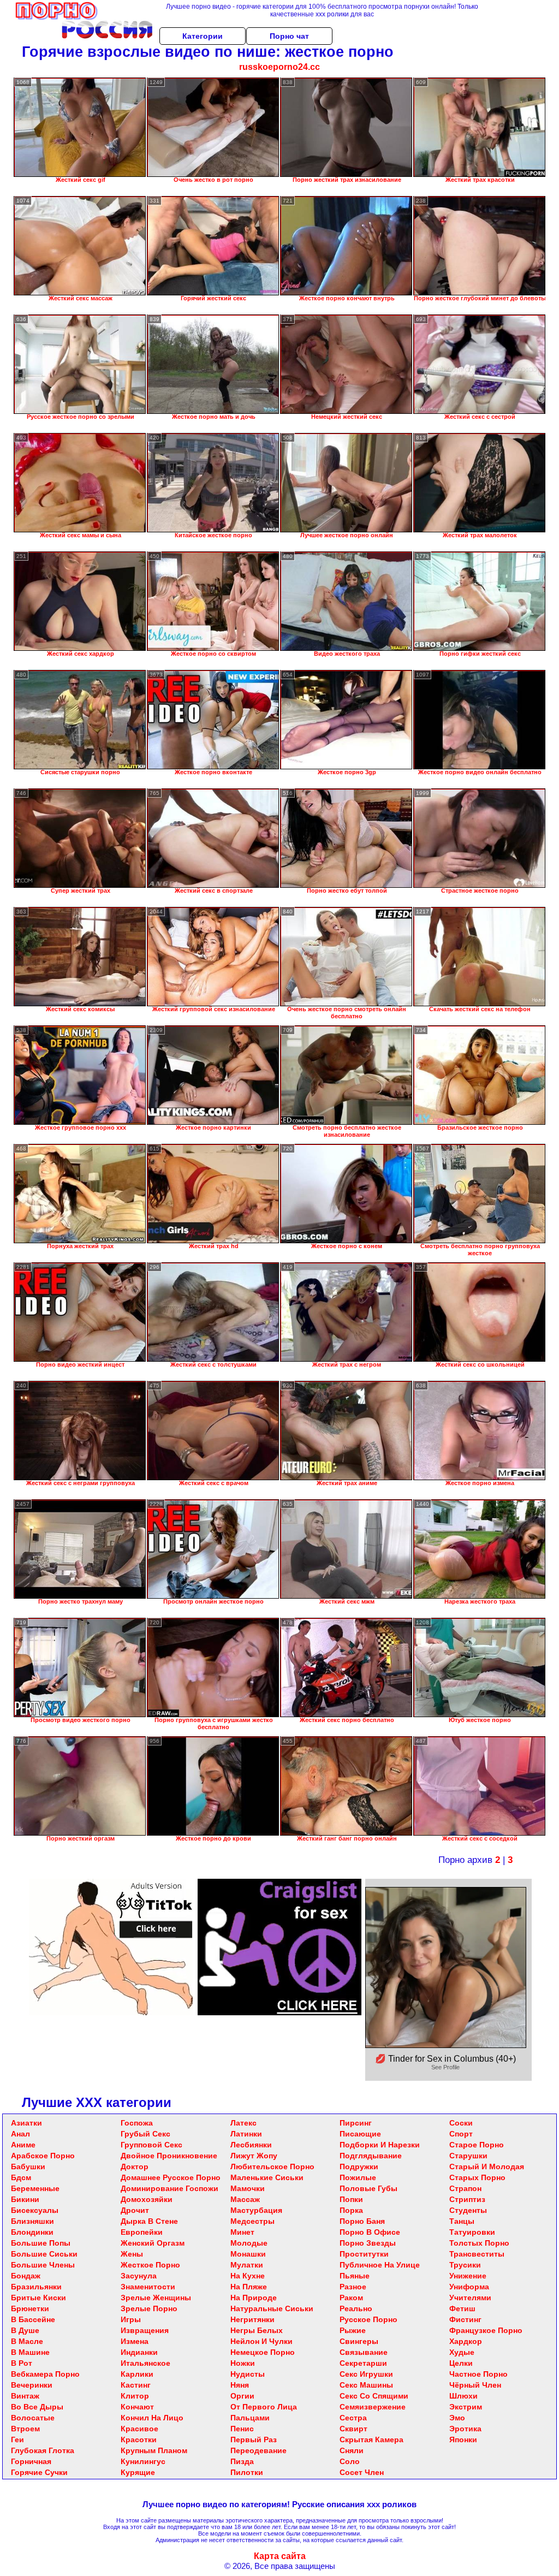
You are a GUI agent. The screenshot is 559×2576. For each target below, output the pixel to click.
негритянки (252, 2319)
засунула (139, 2276)
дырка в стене (149, 2221)
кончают (137, 2407)
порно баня (362, 2221)
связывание (364, 2352)
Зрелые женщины (156, 2298)
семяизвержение (373, 2407)
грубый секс (145, 2134)
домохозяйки (147, 2199)
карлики (137, 2374)
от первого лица (264, 2407)
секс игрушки (366, 2374)
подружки (359, 2167)
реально (356, 2308)
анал (20, 2134)
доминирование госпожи (170, 2188)
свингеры (359, 2341)
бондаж (26, 2276)
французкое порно (486, 2330)
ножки (243, 2363)
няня (240, 2385)
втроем (25, 2429)
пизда (242, 2461)
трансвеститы (477, 2254)
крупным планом (154, 2450)
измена (135, 2341)
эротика (465, 2429)
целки (461, 2363)
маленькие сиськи (267, 2177)
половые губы (368, 2188)
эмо (457, 2418)
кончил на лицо (152, 2418)
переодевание (258, 2450)
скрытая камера (371, 2440)
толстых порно (479, 2243)
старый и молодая (487, 2167)
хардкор (466, 2341)
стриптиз (467, 2199)
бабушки (28, 2167)
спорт (461, 2134)
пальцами (250, 2418)
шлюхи (463, 2396)
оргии (242, 2396)
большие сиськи (44, 2254)
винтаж (25, 2396)
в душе (25, 2330)
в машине (30, 2352)
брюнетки (30, 2308)
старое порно (477, 2145)
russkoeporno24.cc (279, 67)
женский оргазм (153, 2243)
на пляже (249, 2287)
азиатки (26, 2123)
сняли (352, 2450)
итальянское (145, 2363)
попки (351, 2199)
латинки (246, 2134)
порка (351, 2210)
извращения (145, 2330)
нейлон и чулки (261, 2341)
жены (132, 2254)
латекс (243, 2123)
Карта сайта (280, 2556)
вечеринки (32, 2385)
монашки (248, 2254)
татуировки (472, 2232)
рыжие (353, 2330)
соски (461, 2123)
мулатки (247, 2265)
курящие (138, 2472)
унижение (468, 2276)
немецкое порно (263, 2352)
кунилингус (143, 2461)
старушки (468, 2156)
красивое (139, 2429)
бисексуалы (35, 2210)
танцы (462, 2221)
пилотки (247, 2472)
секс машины (366, 2385)
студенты (468, 2210)
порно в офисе (370, 2232)
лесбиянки (251, 2145)
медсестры (252, 2221)
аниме (23, 2145)
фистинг (465, 2319)
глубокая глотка (43, 2450)
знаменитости (148, 2287)
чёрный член (475, 2385)
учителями (470, 2298)
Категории (203, 36)
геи (17, 2440)
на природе (254, 2298)
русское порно (368, 2319)
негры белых (257, 2330)
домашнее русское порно (171, 2177)
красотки (139, 2440)
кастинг (136, 2385)
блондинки (32, 2232)
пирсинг (356, 2123)
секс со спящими (374, 2396)
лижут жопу (254, 2156)
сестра (353, 2418)
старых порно (477, 2177)
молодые (249, 2243)
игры (131, 2319)
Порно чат (289, 36)
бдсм (21, 2177)
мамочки (248, 2188)
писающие (360, 2134)
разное (353, 2287)
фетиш (462, 2308)
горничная (31, 2461)
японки (463, 2440)
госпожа (137, 2123)
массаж (245, 2199)
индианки (139, 2352)
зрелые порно (149, 2308)
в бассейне (33, 2319)
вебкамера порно (45, 2374)
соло (350, 2461)
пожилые (358, 2177)
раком (351, 2298)
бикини (25, 2199)
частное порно (478, 2374)
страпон (465, 2188)
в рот (22, 2363)
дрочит (135, 2210)
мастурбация (256, 2210)
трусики (465, 2265)
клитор (135, 2396)
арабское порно (43, 2156)
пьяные (355, 2276)
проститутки (364, 2254)
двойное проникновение (169, 2156)
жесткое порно (150, 2265)
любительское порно (272, 2167)
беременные (35, 2188)
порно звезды (368, 2243)
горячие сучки (39, 2472)
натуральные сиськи (272, 2308)
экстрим (466, 2407)
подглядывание (371, 2156)
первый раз (254, 2440)
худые (462, 2352)
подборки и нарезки (380, 2145)
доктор (135, 2167)
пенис (242, 2429)
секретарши (363, 2363)
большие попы (41, 2243)
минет (242, 2232)
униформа (469, 2287)
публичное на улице (380, 2265)
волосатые (33, 2418)
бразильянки (36, 2287)
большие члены (43, 2265)
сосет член (362, 2472)
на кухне (248, 2276)
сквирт (353, 2429)
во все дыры (37, 2407)
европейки (142, 2232)
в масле (27, 2341)
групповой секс (151, 2145)
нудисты (248, 2374)
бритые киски (38, 2298)
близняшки (32, 2221)
